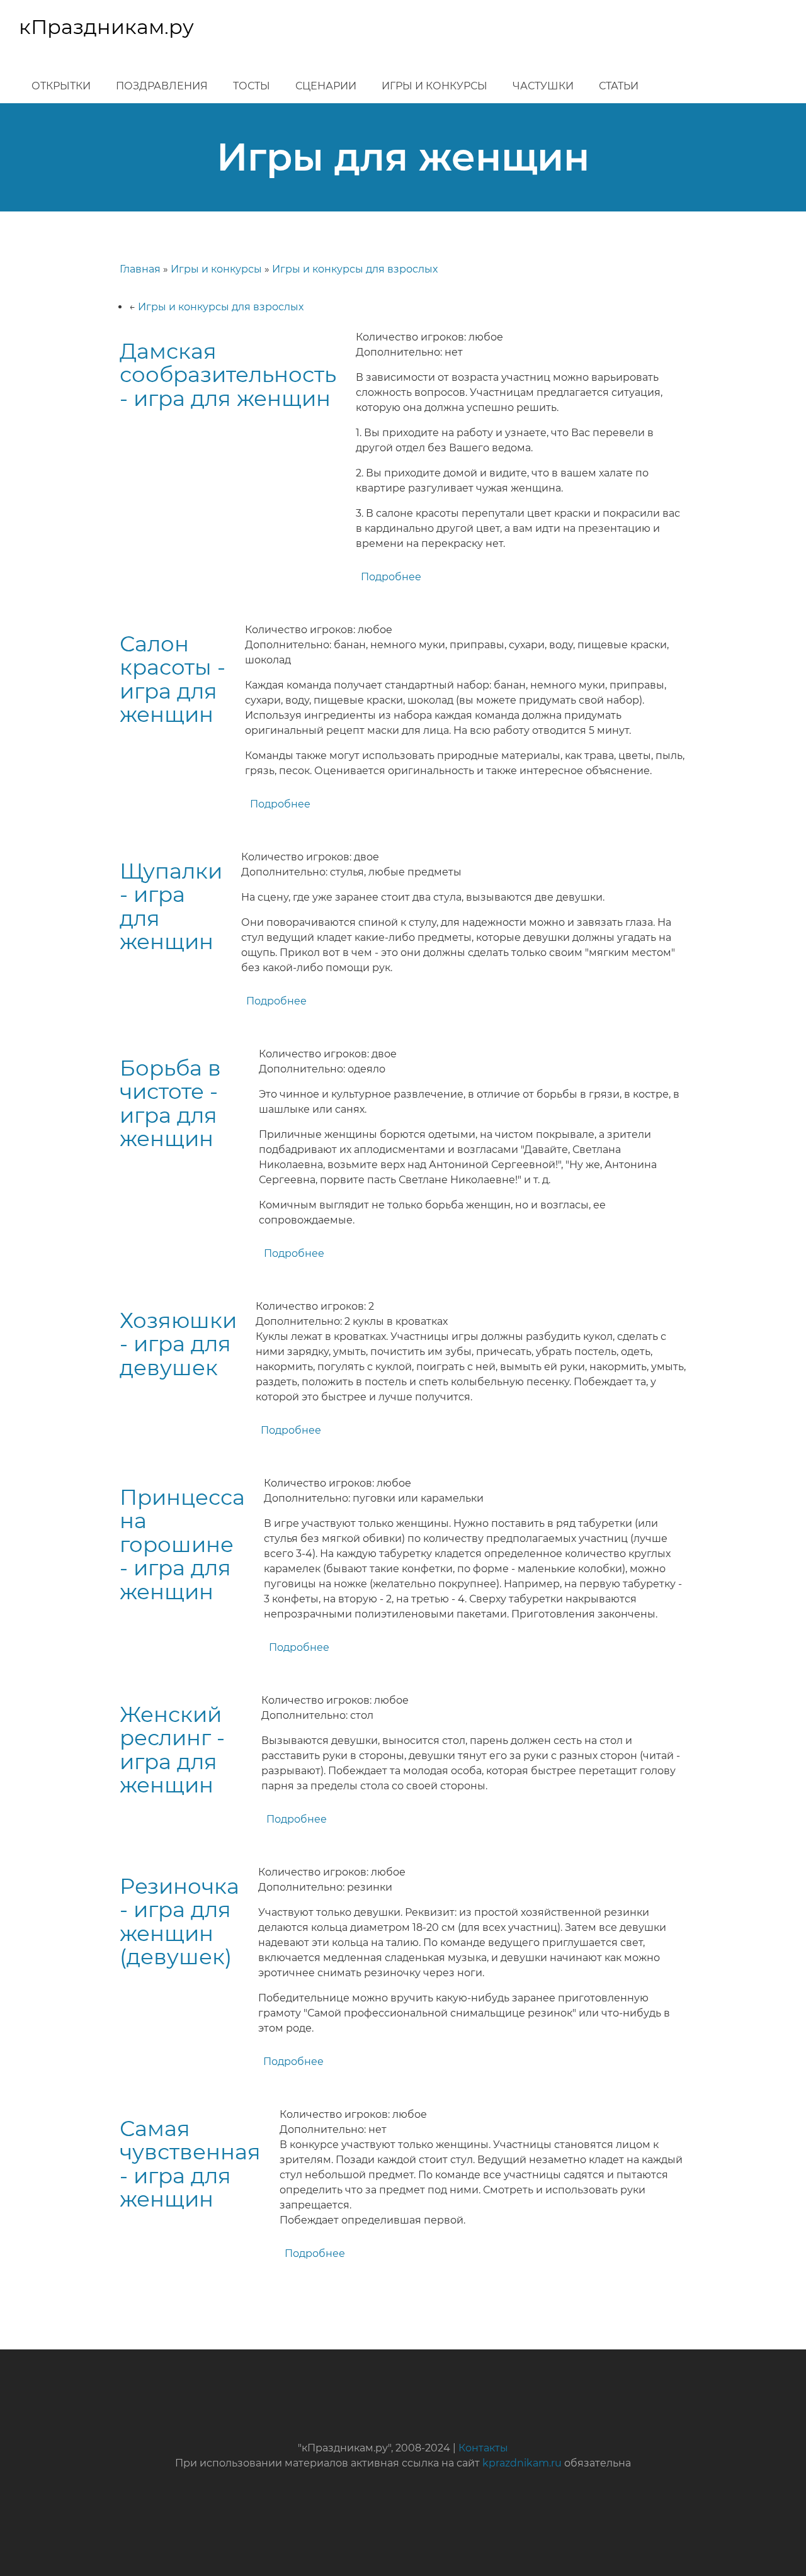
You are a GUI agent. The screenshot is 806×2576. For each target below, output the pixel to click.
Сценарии (326, 86)
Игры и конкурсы (434, 86)
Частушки (543, 86)
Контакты (483, 2448)
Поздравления (162, 86)
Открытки (61, 86)
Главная (140, 269)
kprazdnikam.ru (522, 2463)
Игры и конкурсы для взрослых (355, 269)
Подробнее (391, 577)
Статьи (619, 86)
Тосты (252, 86)
